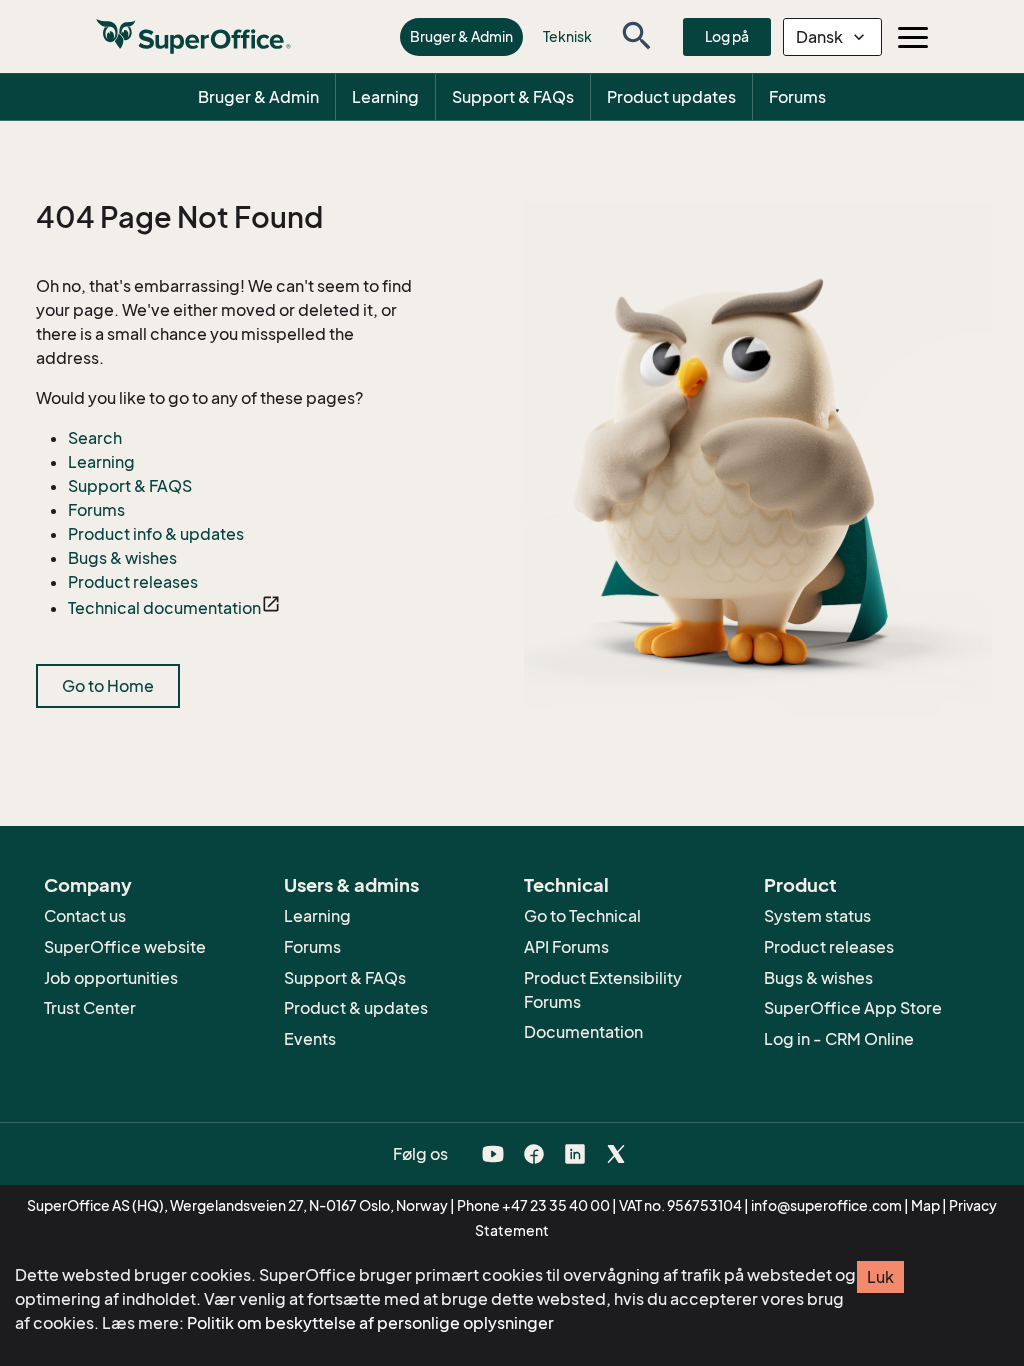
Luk (880, 1277)
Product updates (671, 97)
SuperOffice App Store (853, 1008)
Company (88, 885)
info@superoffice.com (826, 1205)
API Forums (566, 947)
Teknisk (567, 36)
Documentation (583, 1032)
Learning (385, 97)
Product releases (133, 582)
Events (310, 1039)
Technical (566, 885)
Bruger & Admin (461, 36)
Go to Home (108, 686)
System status (817, 916)
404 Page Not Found (179, 218)
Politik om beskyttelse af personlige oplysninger (370, 1323)
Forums (797, 97)
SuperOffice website (125, 947)
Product (800, 885)
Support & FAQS (130, 486)
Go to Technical (582, 916)
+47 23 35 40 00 (556, 1205)
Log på (727, 36)
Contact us (85, 916)
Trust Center (90, 1008)
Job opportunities (111, 978)
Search (95, 438)
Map (925, 1205)
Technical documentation (164, 608)
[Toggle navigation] (913, 37)
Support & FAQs (513, 97)
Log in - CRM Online (839, 1039)
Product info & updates (156, 534)
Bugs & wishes (122, 558)
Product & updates (356, 1008)
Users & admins (351, 885)
